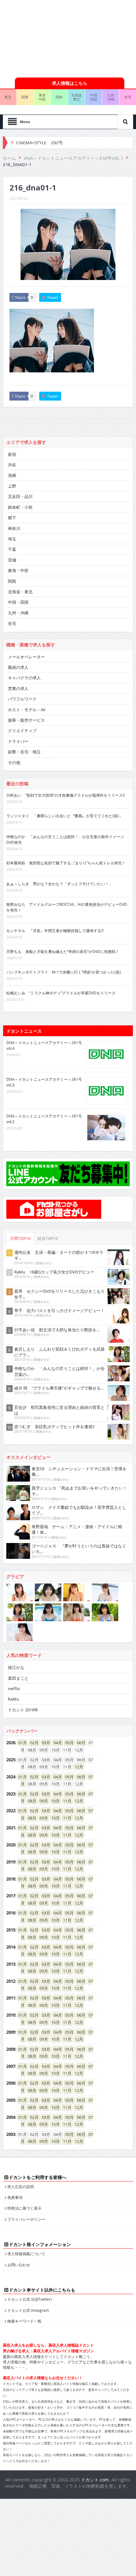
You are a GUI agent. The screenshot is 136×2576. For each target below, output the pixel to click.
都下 (12, 518)
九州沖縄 (111, 97)
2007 (11, 2066)
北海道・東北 (20, 592)
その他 (14, 762)
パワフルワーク (22, 699)
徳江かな (16, 1667)
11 (65, 1801)
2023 (11, 1794)
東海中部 (42, 97)
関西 (59, 97)
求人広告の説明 (21, 2187)
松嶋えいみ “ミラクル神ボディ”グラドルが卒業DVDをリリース (61, 993)
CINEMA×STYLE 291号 (40, 143)
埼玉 (12, 539)
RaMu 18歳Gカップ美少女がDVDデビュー (54, 1272)
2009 (11, 2032)
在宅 (12, 623)
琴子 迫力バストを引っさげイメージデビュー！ (59, 1310)
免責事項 (15, 2197)
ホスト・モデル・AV (27, 710)
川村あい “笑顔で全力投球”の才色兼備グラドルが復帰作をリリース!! (65, 795)
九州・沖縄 (18, 613)
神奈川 (14, 528)
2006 (11, 2083)
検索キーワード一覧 (24, 2321)
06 (79, 1743)
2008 (11, 2049)
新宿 (12, 454)
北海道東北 (76, 97)
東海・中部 (18, 570)
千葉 (12, 549)
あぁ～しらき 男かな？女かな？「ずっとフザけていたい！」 (59, 884)
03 (44, 1743)
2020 (11, 1845)
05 (67, 1743)
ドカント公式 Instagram (28, 2310)
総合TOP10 (48, 1238)
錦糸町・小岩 (20, 507)
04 (56, 1743)
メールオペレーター (26, 657)
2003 (11, 2134)
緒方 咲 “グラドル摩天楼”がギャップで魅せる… (59, 1388)
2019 (11, 1862)
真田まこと (18, 1678)
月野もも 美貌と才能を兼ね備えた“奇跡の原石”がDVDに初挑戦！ (63, 951)
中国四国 (94, 97)
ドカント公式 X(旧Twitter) (30, 2299)
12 (77, 1767)
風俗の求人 (18, 667)
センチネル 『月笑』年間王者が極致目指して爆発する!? (55, 930)
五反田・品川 (20, 496)
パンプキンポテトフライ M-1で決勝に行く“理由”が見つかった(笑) (64, 972)
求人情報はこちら (70, 83)
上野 (12, 486)
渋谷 (12, 465)
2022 (11, 1811)
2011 (11, 1998)
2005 (11, 2100)
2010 (11, 2015)
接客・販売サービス (26, 720)
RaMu (13, 1699)
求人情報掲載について (26, 2254)
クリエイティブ (22, 731)
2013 (11, 1964)
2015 (11, 1930)
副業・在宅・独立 (24, 752)
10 (53, 1801)
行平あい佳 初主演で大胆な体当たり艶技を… (57, 1330)
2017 (11, 1896)
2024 (11, 1777)
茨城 (12, 560)
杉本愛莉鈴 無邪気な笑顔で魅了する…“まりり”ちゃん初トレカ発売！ (66, 863)
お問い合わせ (19, 2265)
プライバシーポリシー (26, 2219)
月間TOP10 (20, 1238)
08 (30, 1801)
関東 (25, 97)
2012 (11, 1981)
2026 (11, 1743)
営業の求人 (18, 688)
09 (42, 1801)
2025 (11, 1760)
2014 (11, 1947)
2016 (11, 1913)
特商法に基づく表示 (24, 2208)
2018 (11, 1879)
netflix (14, 1689)
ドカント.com (95, 2480)
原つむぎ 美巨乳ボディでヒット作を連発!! (54, 1427)
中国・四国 (18, 602)
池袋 (12, 475)
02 (32, 1743)
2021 (11, 1828)
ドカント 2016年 (23, 1710)
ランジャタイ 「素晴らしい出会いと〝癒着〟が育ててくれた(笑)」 (65, 816)
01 (21, 1743)
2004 (11, 2117)
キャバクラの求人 (24, 678)
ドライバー (18, 741)
